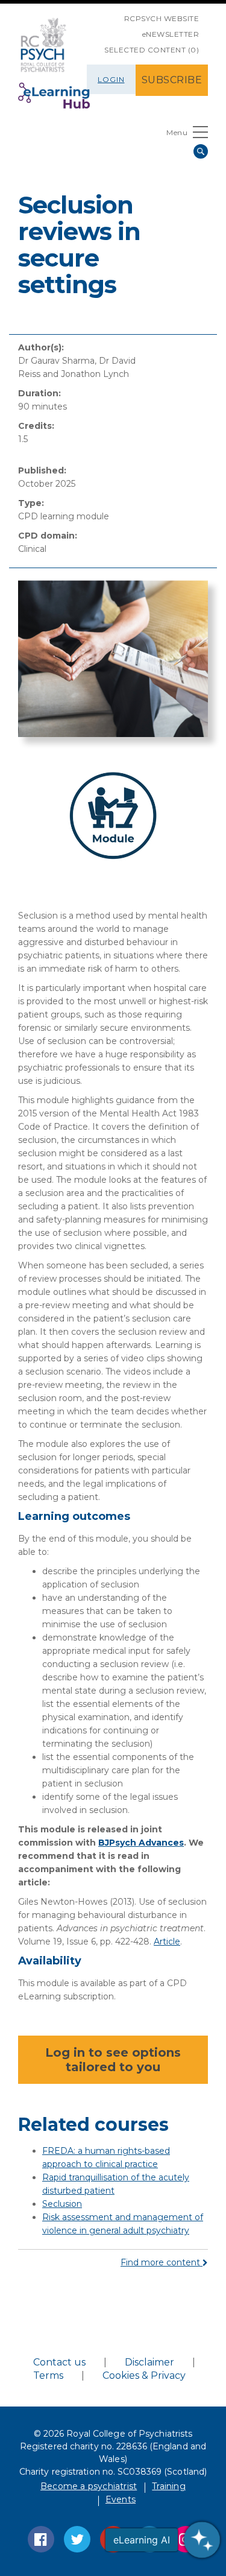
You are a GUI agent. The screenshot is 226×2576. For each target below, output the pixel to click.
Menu (177, 132)
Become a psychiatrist (89, 2486)
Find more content (162, 2262)
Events (121, 2499)
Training (169, 2486)
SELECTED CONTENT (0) (152, 50)
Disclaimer (149, 2362)
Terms (48, 2375)
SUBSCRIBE (172, 80)
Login (111, 79)
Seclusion (62, 2204)
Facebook (41, 2539)
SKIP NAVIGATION (115, 14)
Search (201, 151)
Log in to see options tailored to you (113, 2060)
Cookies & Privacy (144, 2375)
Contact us (59, 2362)
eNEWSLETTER (171, 34)
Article (167, 1941)
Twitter (77, 2539)
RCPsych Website (162, 18)
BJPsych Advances (141, 1843)
